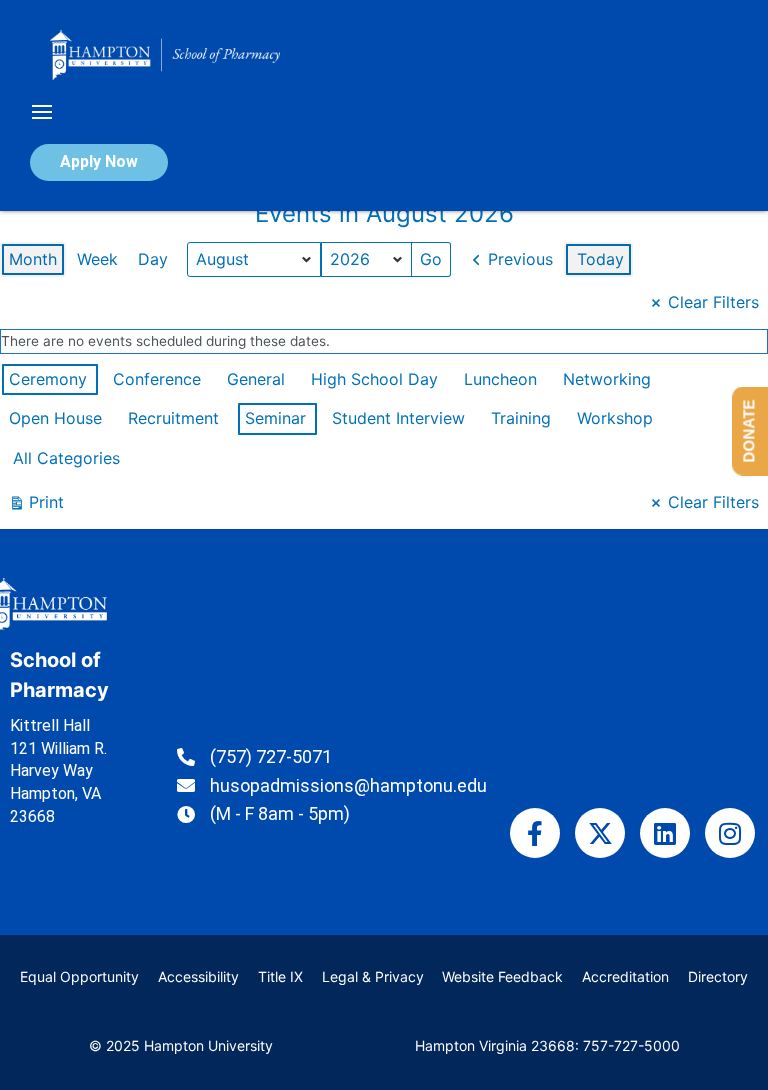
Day (153, 259)
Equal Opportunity (79, 976)
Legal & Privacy (373, 976)
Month (33, 259)
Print (36, 506)
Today (600, 259)
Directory (718, 976)
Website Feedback (502, 976)
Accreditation (625, 976)
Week (97, 259)
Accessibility (198, 976)
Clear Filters (713, 302)
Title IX (280, 976)
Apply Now (99, 161)
